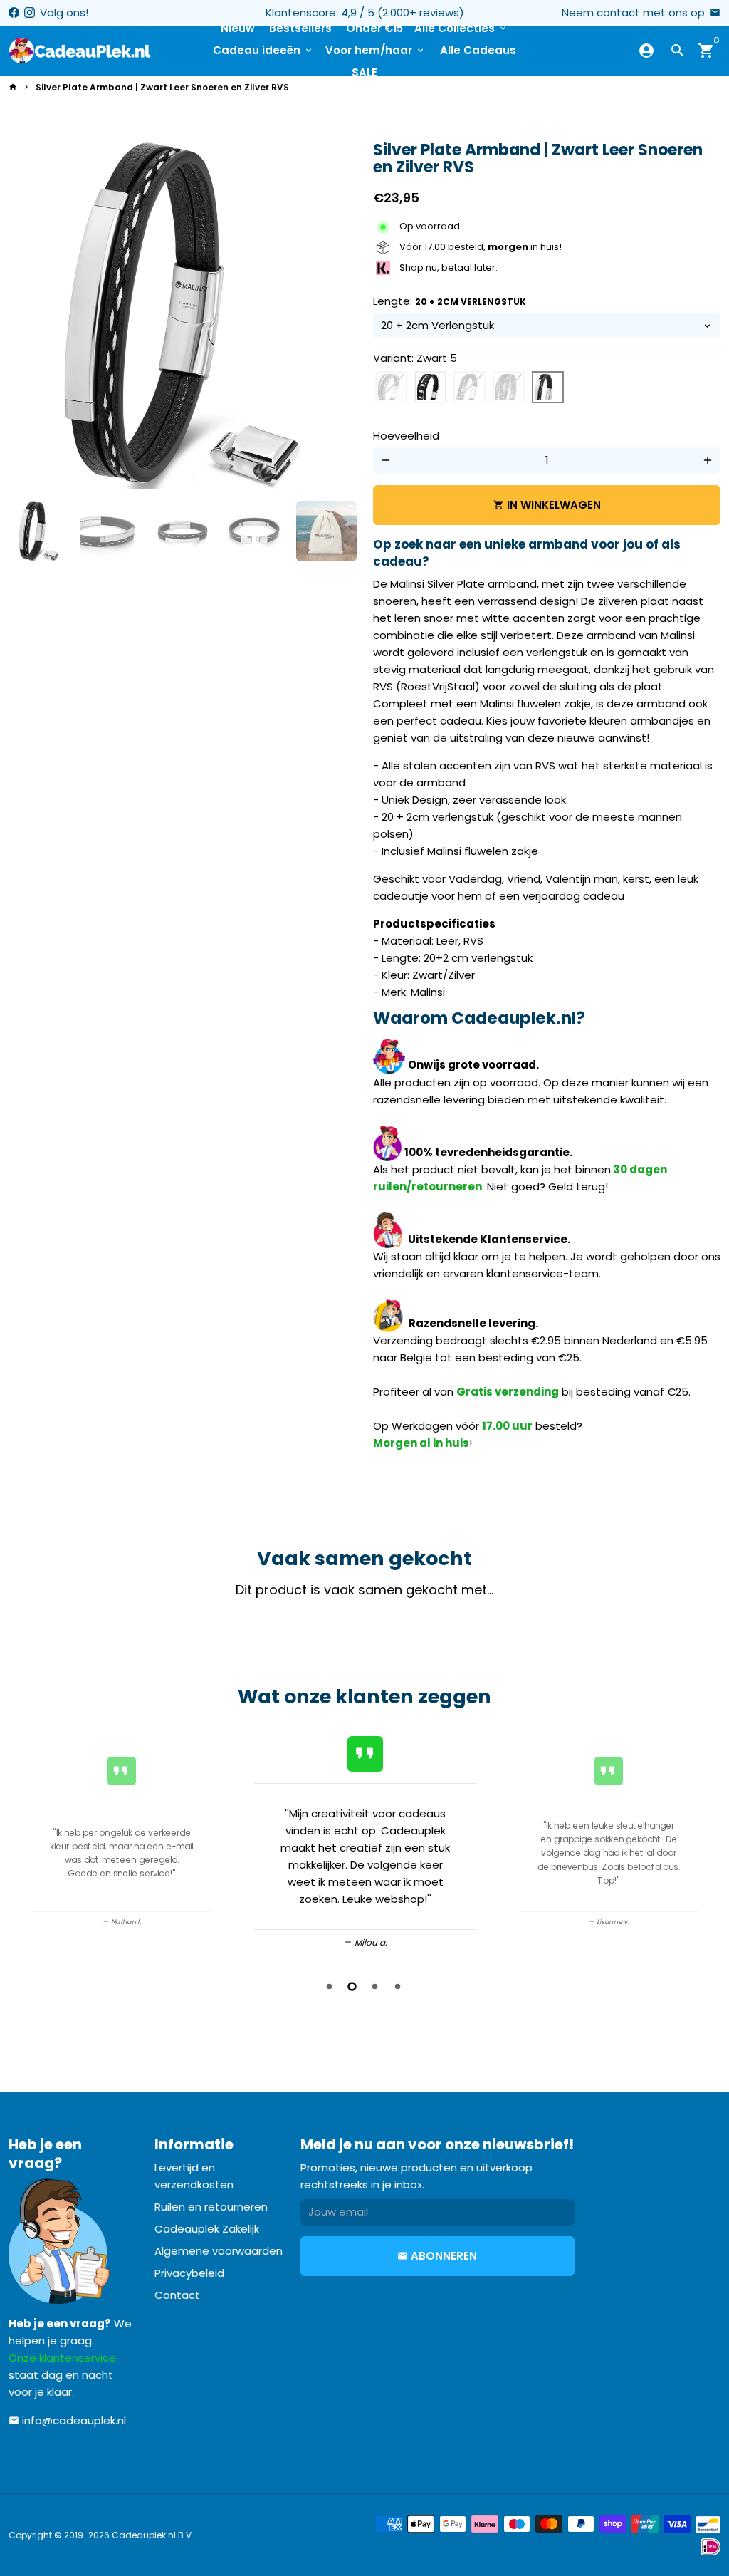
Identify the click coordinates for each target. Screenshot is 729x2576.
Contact (177, 2295)
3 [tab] (376, 1986)
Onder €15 (374, 28)
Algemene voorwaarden (219, 2251)
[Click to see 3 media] (183, 531)
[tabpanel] (365, 1840)
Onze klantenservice (62, 2358)
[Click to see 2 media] (111, 531)
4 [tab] (399, 1986)
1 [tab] (330, 1986)
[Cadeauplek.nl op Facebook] (14, 12)
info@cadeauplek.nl (67, 2420)
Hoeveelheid (406, 436)
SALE (364, 72)
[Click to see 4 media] (255, 531)
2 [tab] (353, 1986)
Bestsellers (300, 28)
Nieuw (238, 28)
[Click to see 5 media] (326, 531)
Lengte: (450, 301)
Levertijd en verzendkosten (194, 2176)
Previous (24, 1842)
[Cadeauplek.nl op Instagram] (30, 12)
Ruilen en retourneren (211, 2207)
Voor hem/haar (376, 50)
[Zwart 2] (430, 388)
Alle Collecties (461, 28)
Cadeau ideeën (263, 50)
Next (337, 316)
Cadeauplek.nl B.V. (153, 2535)
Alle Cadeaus (478, 50)
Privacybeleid (189, 2273)
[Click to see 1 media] (39, 531)
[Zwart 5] (548, 388)
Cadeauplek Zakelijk (207, 2229)
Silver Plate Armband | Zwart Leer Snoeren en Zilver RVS (162, 87)
